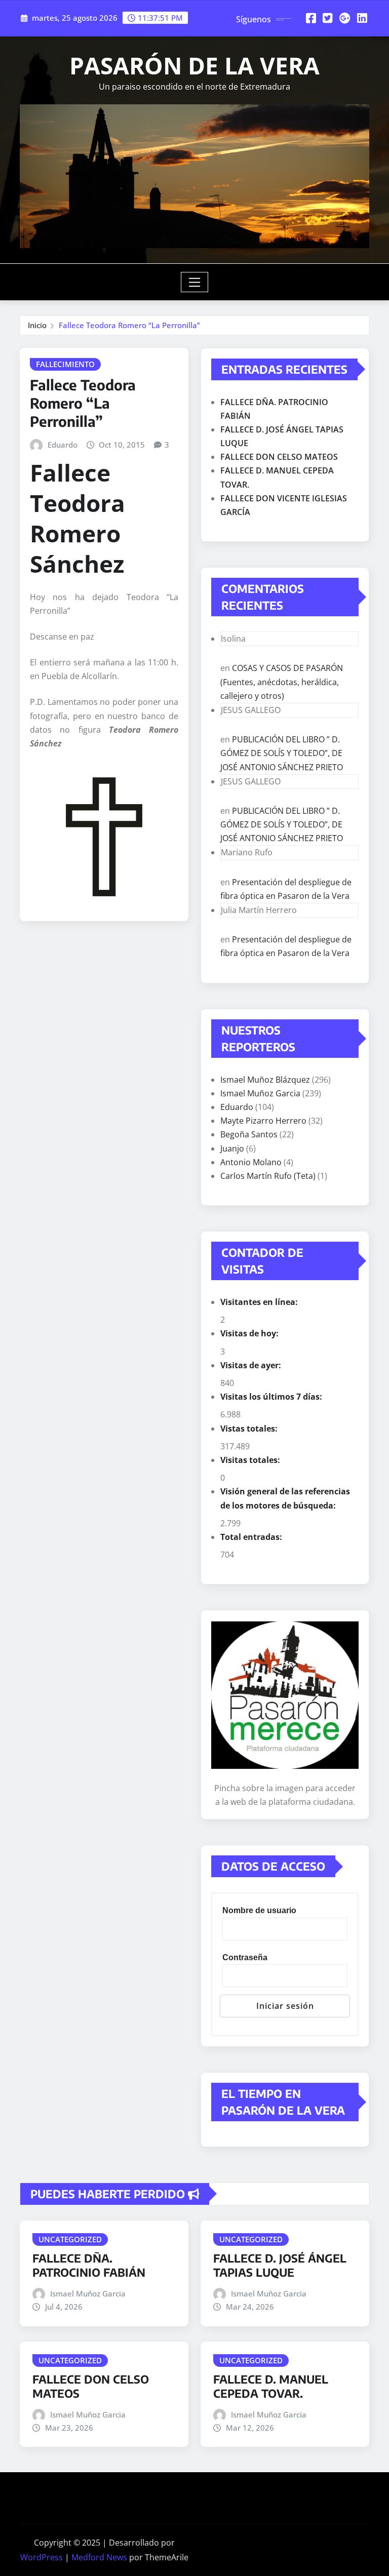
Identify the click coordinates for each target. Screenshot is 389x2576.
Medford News (99, 2557)
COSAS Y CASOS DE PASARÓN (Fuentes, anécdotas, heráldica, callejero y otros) (282, 682)
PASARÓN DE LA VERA (194, 65)
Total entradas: (252, 1537)
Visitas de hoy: (250, 1333)
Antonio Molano (251, 1162)
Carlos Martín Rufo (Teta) (268, 1176)
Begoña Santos (249, 1134)
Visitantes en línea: (260, 1302)
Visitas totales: (251, 1460)
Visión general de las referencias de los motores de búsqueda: (285, 1498)
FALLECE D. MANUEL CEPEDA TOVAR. (271, 2386)
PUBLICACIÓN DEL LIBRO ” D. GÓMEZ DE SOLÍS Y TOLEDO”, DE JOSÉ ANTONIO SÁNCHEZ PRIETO (282, 753)
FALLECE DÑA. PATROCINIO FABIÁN (89, 2265)
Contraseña (245, 1957)
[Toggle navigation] (195, 282)
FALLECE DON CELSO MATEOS (279, 457)
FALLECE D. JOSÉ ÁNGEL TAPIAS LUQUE (280, 2265)
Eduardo (63, 445)
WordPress (42, 2557)
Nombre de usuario (259, 1910)
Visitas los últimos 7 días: (272, 1397)
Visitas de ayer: (252, 1365)
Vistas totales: (250, 1429)
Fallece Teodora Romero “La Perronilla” (129, 325)
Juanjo (232, 1148)
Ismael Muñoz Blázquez (265, 1080)
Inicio (37, 325)
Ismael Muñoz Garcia (260, 1093)
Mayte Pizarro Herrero (263, 1121)
